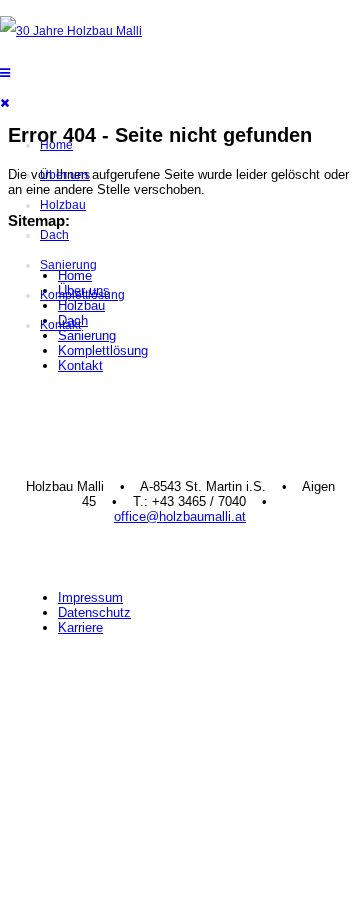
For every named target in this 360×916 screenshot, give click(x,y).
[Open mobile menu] (10, 73)
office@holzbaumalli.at (180, 516)
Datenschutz (94, 612)
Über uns (65, 175)
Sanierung (68, 265)
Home (56, 145)
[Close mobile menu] (9, 103)
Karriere (80, 627)
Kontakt (60, 325)
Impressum (90, 597)
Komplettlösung (82, 295)
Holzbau (63, 205)
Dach (54, 235)
